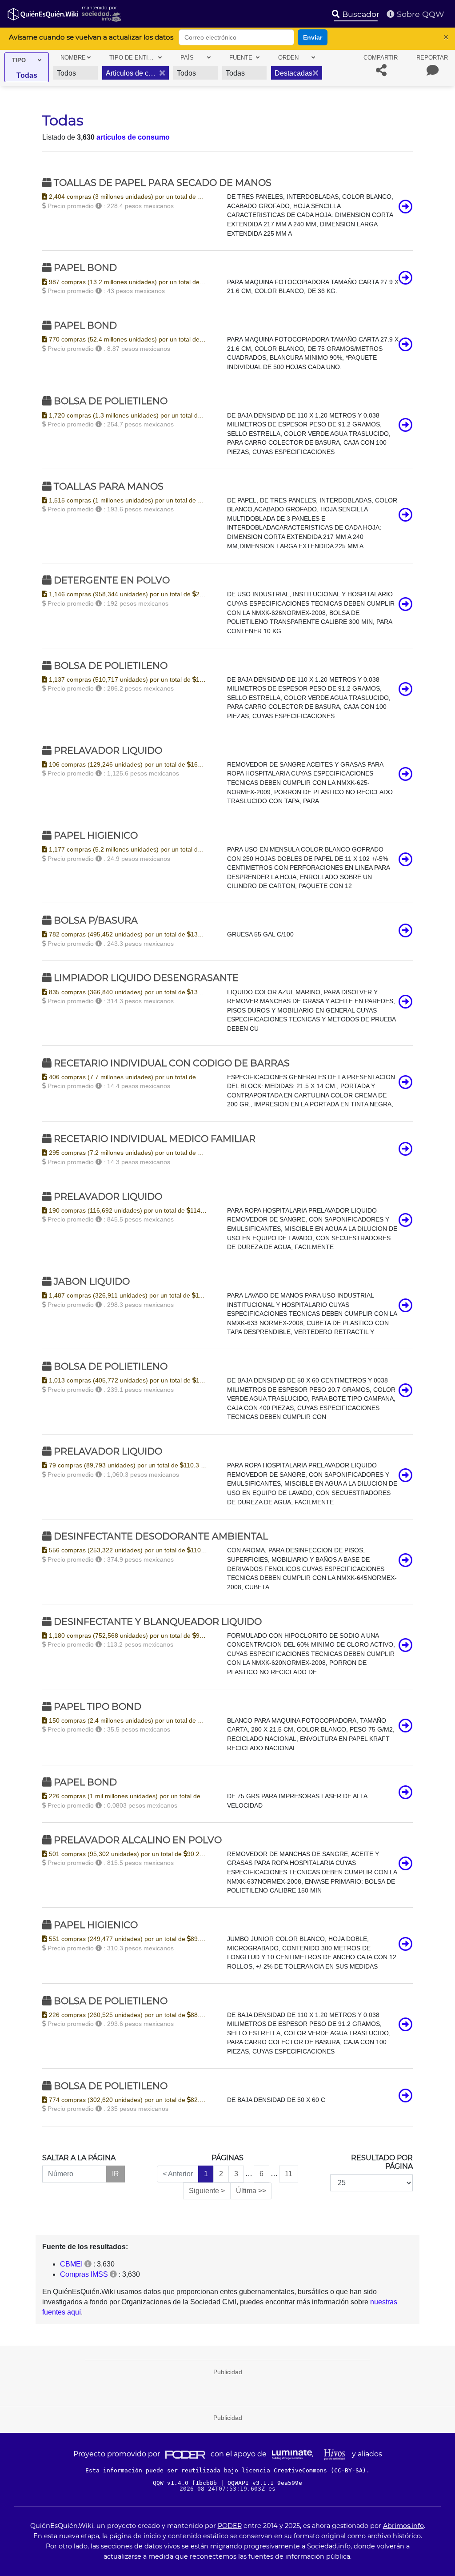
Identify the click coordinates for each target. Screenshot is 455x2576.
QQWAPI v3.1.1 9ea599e (265, 2483)
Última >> (251, 2191)
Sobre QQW (419, 14)
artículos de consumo (133, 137)
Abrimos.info (403, 2526)
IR (116, 2174)
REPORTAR (432, 58)
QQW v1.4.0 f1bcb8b (187, 2483)
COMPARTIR (381, 58)
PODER (230, 2526)
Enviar (313, 37)
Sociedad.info (329, 2546)
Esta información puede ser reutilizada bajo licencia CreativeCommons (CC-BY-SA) (226, 2470)
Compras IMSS (84, 2274)
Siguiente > (207, 2191)
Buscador (360, 14)
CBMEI (71, 2264)
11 (289, 2174)
